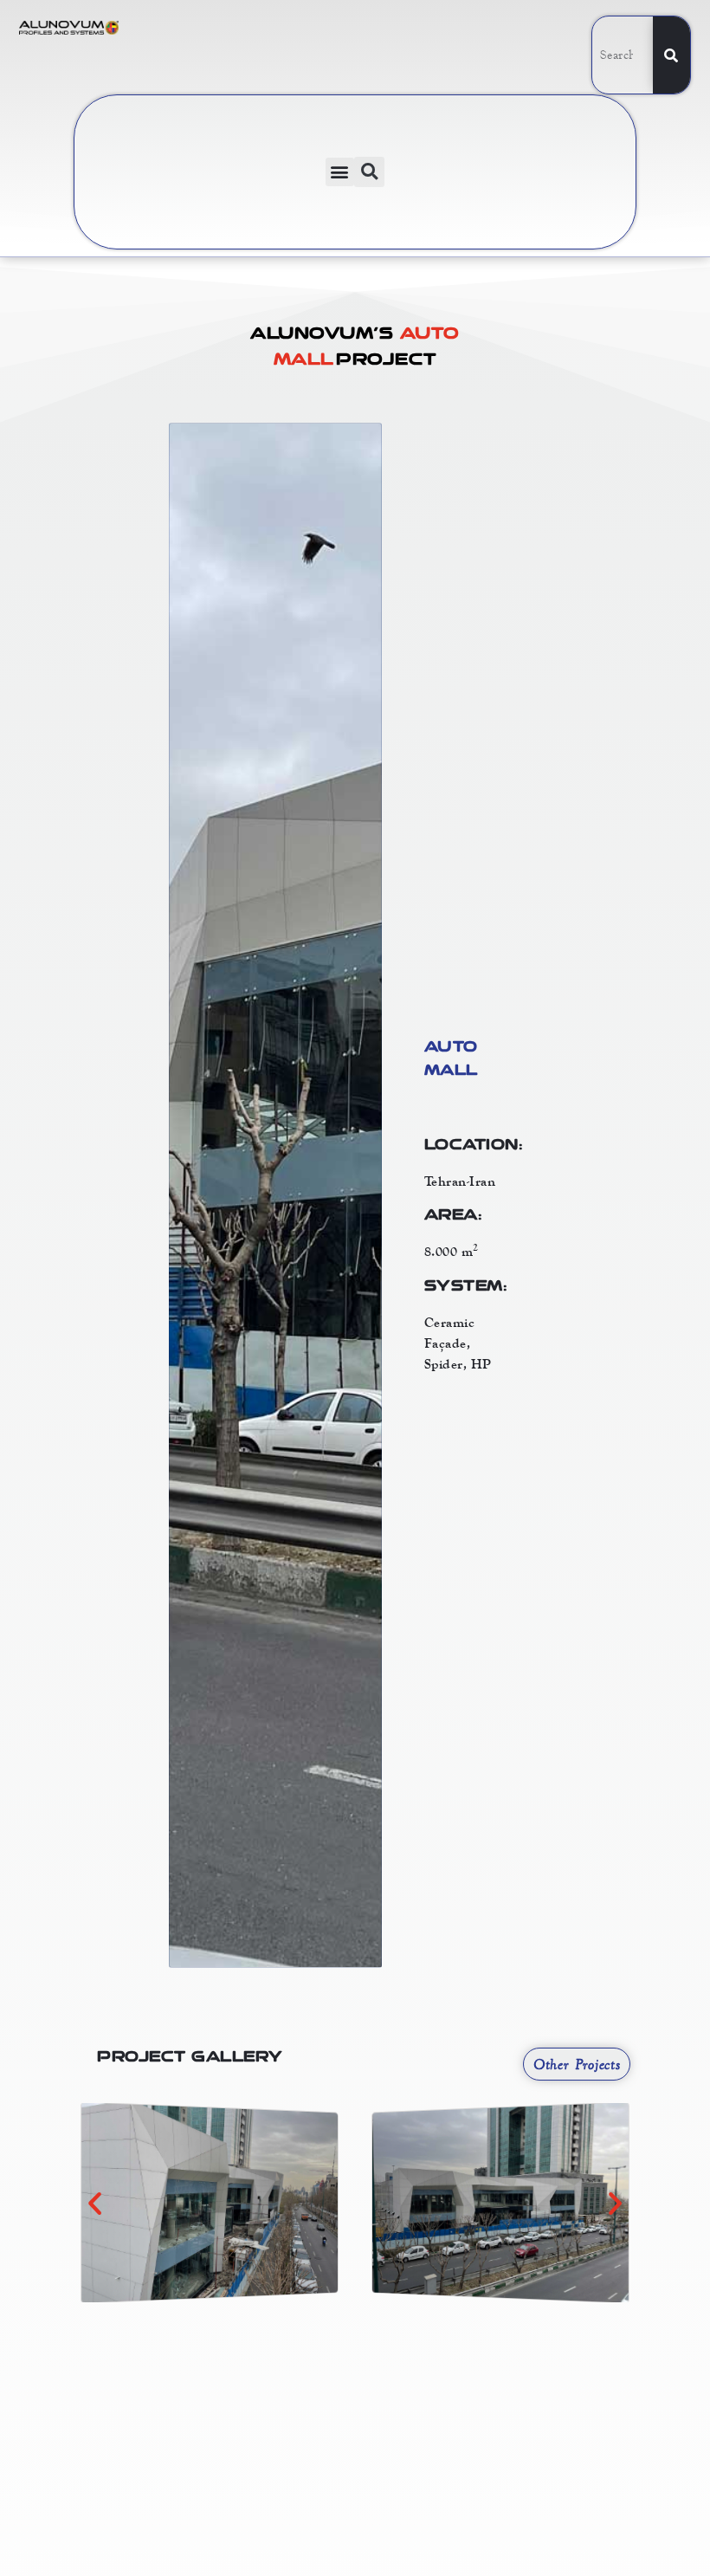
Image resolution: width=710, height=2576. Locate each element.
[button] (340, 172)
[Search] (671, 55)
